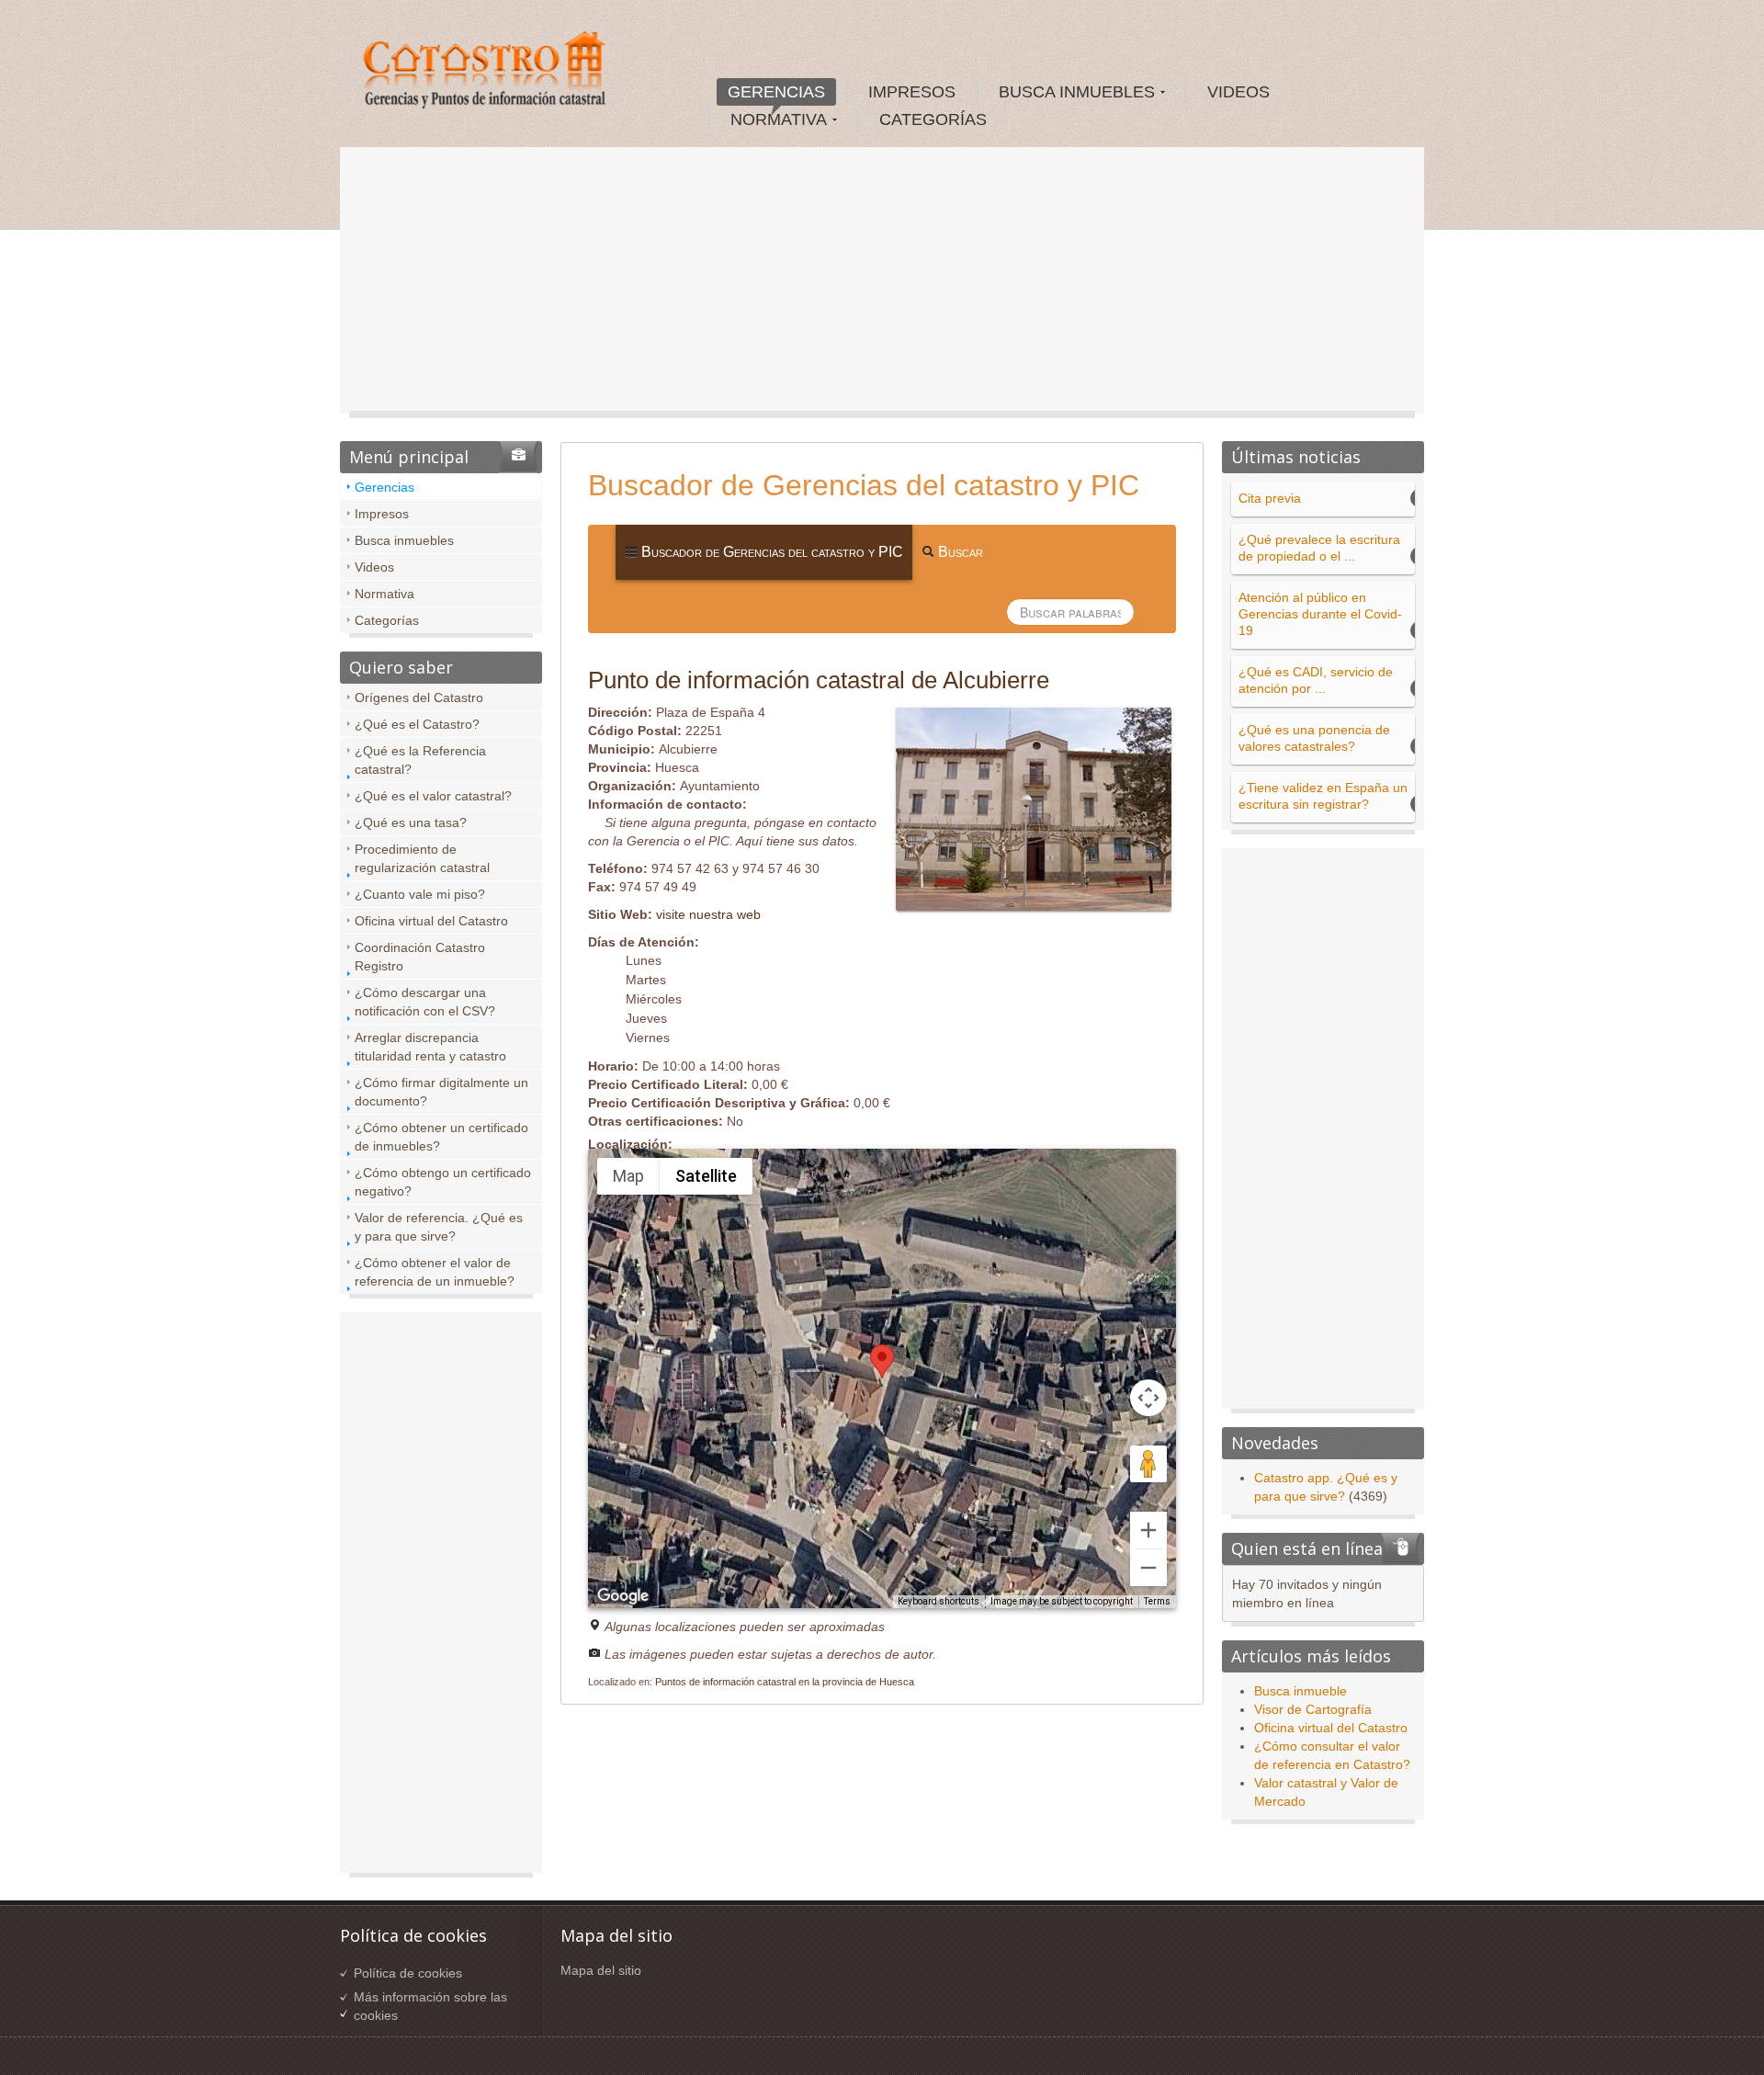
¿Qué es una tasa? (411, 822)
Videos (374, 567)
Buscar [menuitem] (959, 552)
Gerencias (384, 487)
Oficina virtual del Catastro (431, 921)
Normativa (384, 594)
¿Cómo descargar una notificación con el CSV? (425, 1002)
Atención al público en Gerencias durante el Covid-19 (1320, 614)
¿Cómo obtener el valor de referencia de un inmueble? (435, 1272)
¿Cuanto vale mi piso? (420, 894)
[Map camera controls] (1148, 1398)
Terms (1157, 1601)
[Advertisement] (882, 285)
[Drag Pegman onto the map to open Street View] (1148, 1464)
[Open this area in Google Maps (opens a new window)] (623, 1596)
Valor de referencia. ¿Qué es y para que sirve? (439, 1227)
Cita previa (1270, 498)
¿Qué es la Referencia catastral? (420, 760)
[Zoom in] (1148, 1530)
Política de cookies (408, 1973)
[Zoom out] (1148, 1568)
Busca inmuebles (404, 540)
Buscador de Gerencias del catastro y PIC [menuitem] (770, 552)
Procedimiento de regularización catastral (422, 858)
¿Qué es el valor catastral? (433, 796)
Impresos (382, 514)
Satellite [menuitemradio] (706, 1176)
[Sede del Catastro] (486, 73)
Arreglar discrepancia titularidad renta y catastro (430, 1047)
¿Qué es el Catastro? (417, 724)
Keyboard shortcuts (939, 1601)
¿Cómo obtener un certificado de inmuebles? (441, 1137)
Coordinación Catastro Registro (420, 957)
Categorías (387, 620)
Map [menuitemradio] (628, 1176)
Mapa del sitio (601, 1970)
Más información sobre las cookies (430, 2006)
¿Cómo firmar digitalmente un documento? (441, 1092)
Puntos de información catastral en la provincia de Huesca (785, 1682)
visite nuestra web (708, 914)
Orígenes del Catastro (419, 697)
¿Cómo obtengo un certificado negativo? (443, 1182)
